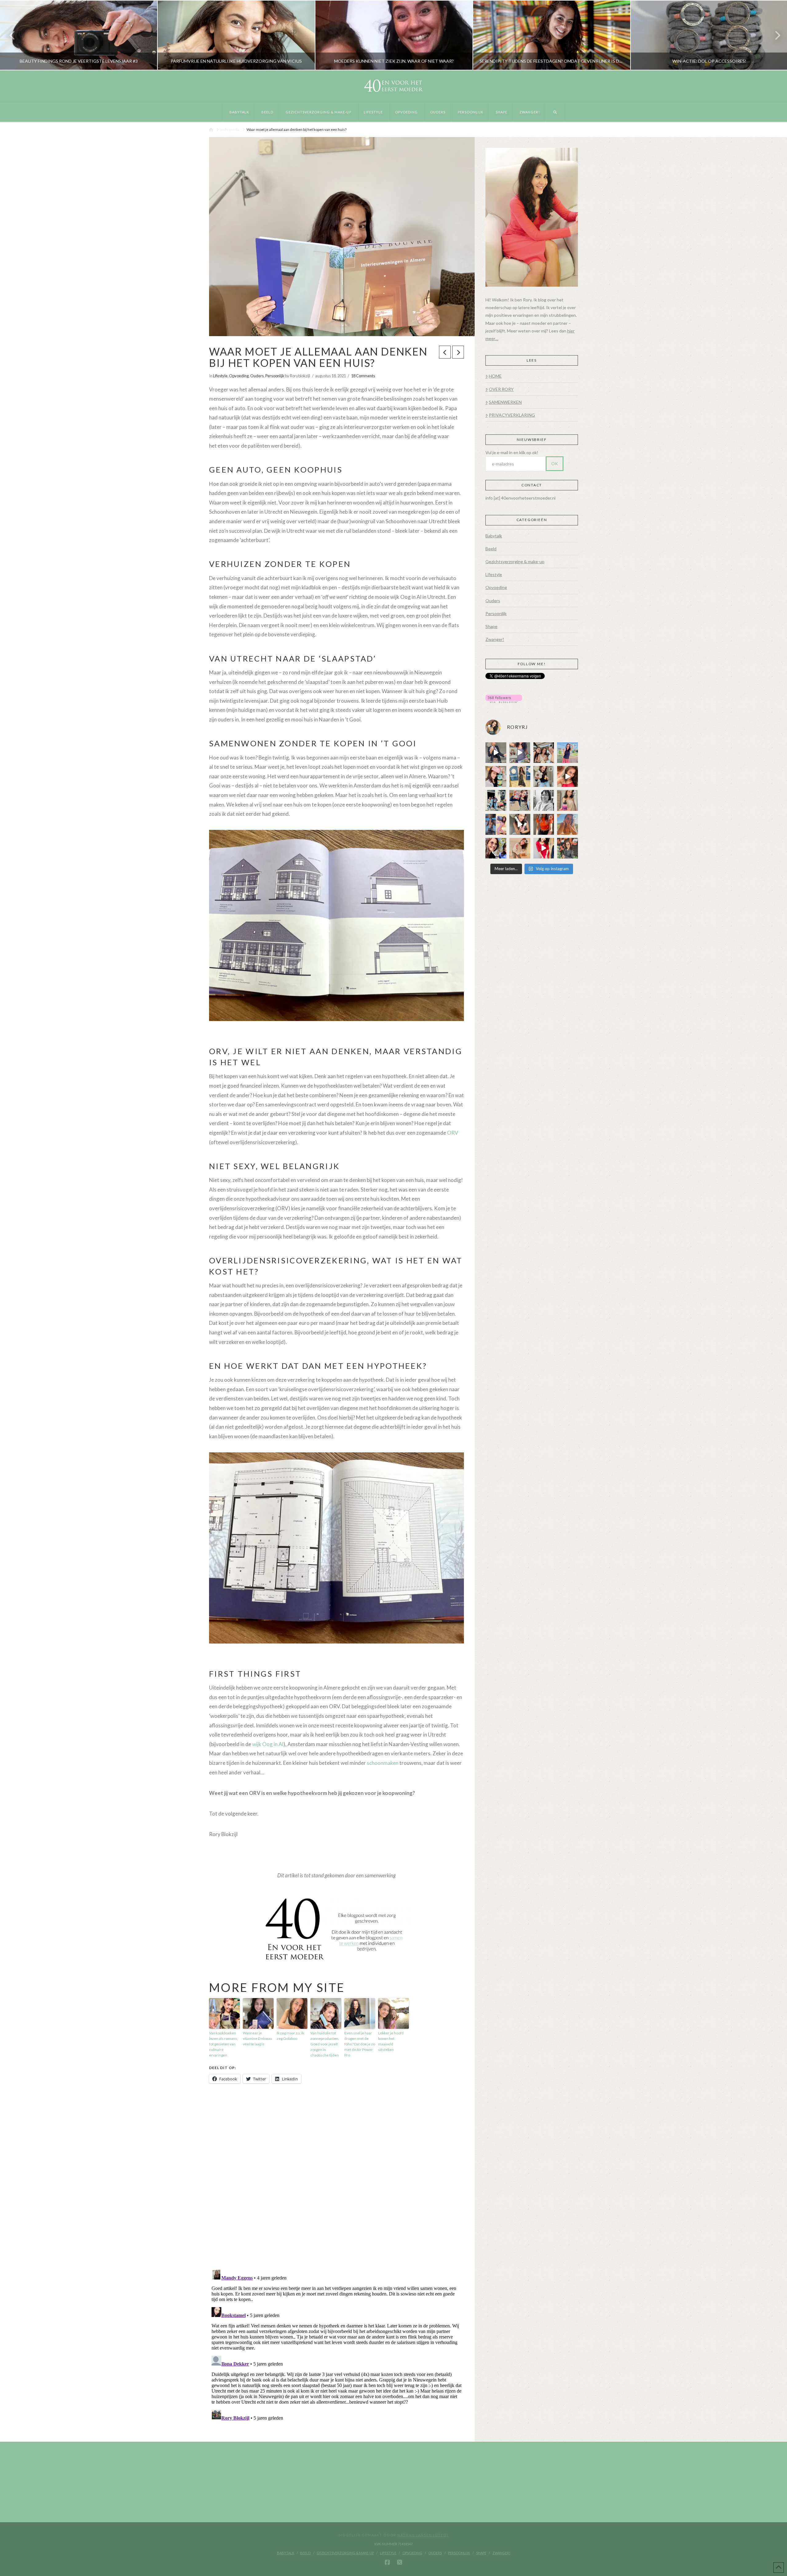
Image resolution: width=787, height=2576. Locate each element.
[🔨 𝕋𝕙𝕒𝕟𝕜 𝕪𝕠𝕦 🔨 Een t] (520, 848)
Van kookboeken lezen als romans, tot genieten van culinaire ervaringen (223, 2044)
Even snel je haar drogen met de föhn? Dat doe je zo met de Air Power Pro (360, 2044)
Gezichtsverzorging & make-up (515, 562)
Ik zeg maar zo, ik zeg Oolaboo (290, 2036)
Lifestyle (220, 376)
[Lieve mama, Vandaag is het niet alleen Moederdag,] (544, 800)
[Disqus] (336, 2177)
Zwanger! (495, 639)
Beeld (491, 549)
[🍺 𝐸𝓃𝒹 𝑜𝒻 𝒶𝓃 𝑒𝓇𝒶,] (496, 800)
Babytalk (494, 536)
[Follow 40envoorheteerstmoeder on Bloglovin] (504, 698)
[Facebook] (387, 2562)
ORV (453, 1133)
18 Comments (363, 376)
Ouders (257, 376)
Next (774, 35)
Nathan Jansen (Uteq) (423, 2535)
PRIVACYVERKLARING (512, 415)
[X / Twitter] (400, 2562)
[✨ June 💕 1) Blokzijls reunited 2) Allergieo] (544, 753)
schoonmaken (383, 1763)
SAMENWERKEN (505, 402)
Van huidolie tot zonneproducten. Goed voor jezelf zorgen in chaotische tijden (325, 2044)
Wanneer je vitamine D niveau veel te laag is (257, 2038)
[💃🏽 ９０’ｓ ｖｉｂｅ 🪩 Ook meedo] (544, 848)
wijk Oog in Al (268, 1744)
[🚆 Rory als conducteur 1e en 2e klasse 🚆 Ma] (496, 753)
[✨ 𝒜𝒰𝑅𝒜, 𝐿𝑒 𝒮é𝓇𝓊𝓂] (568, 800)
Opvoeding (239, 376)
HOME (495, 376)
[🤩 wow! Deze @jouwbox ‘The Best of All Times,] (520, 753)
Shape (491, 626)
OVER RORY (501, 389)
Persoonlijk (275, 376)
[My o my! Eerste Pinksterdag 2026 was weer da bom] (568, 776)
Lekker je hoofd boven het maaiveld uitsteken (391, 2041)
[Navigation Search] (555, 112)
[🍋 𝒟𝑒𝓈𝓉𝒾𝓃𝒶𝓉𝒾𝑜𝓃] (496, 776)
